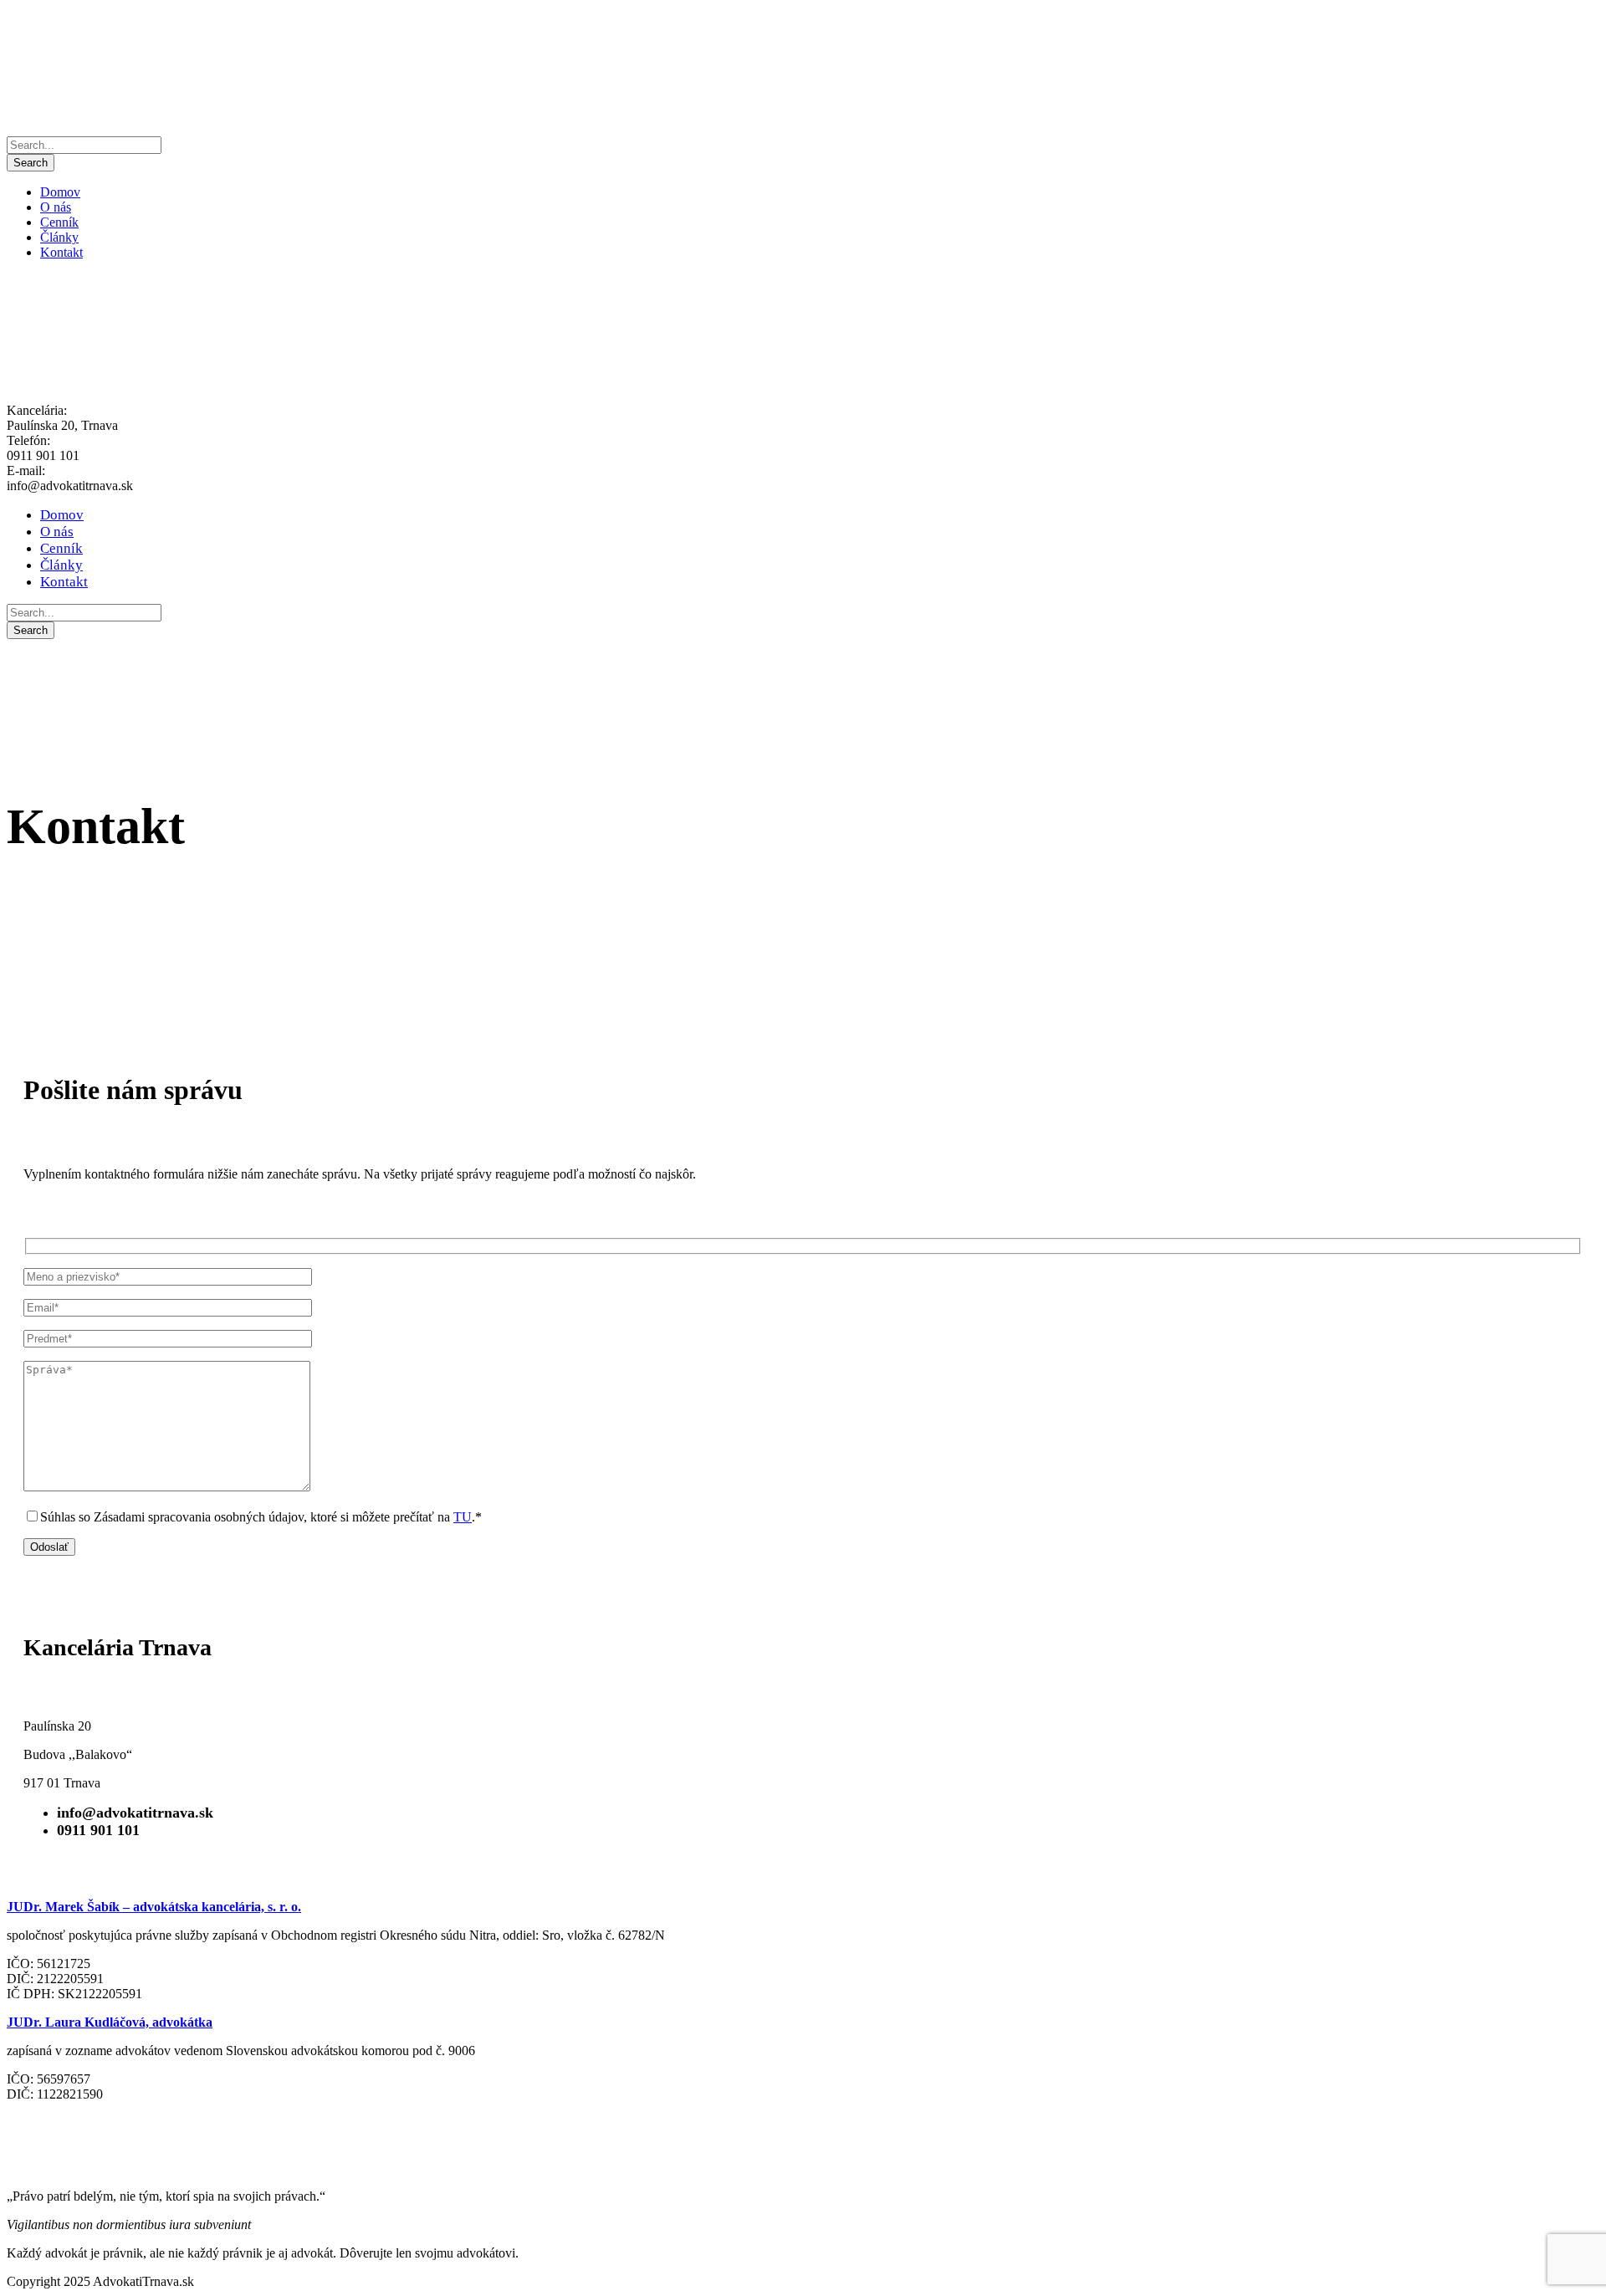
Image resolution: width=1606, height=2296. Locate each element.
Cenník (59, 222)
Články (59, 237)
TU (463, 1517)
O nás (56, 207)
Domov (60, 192)
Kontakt (61, 252)
